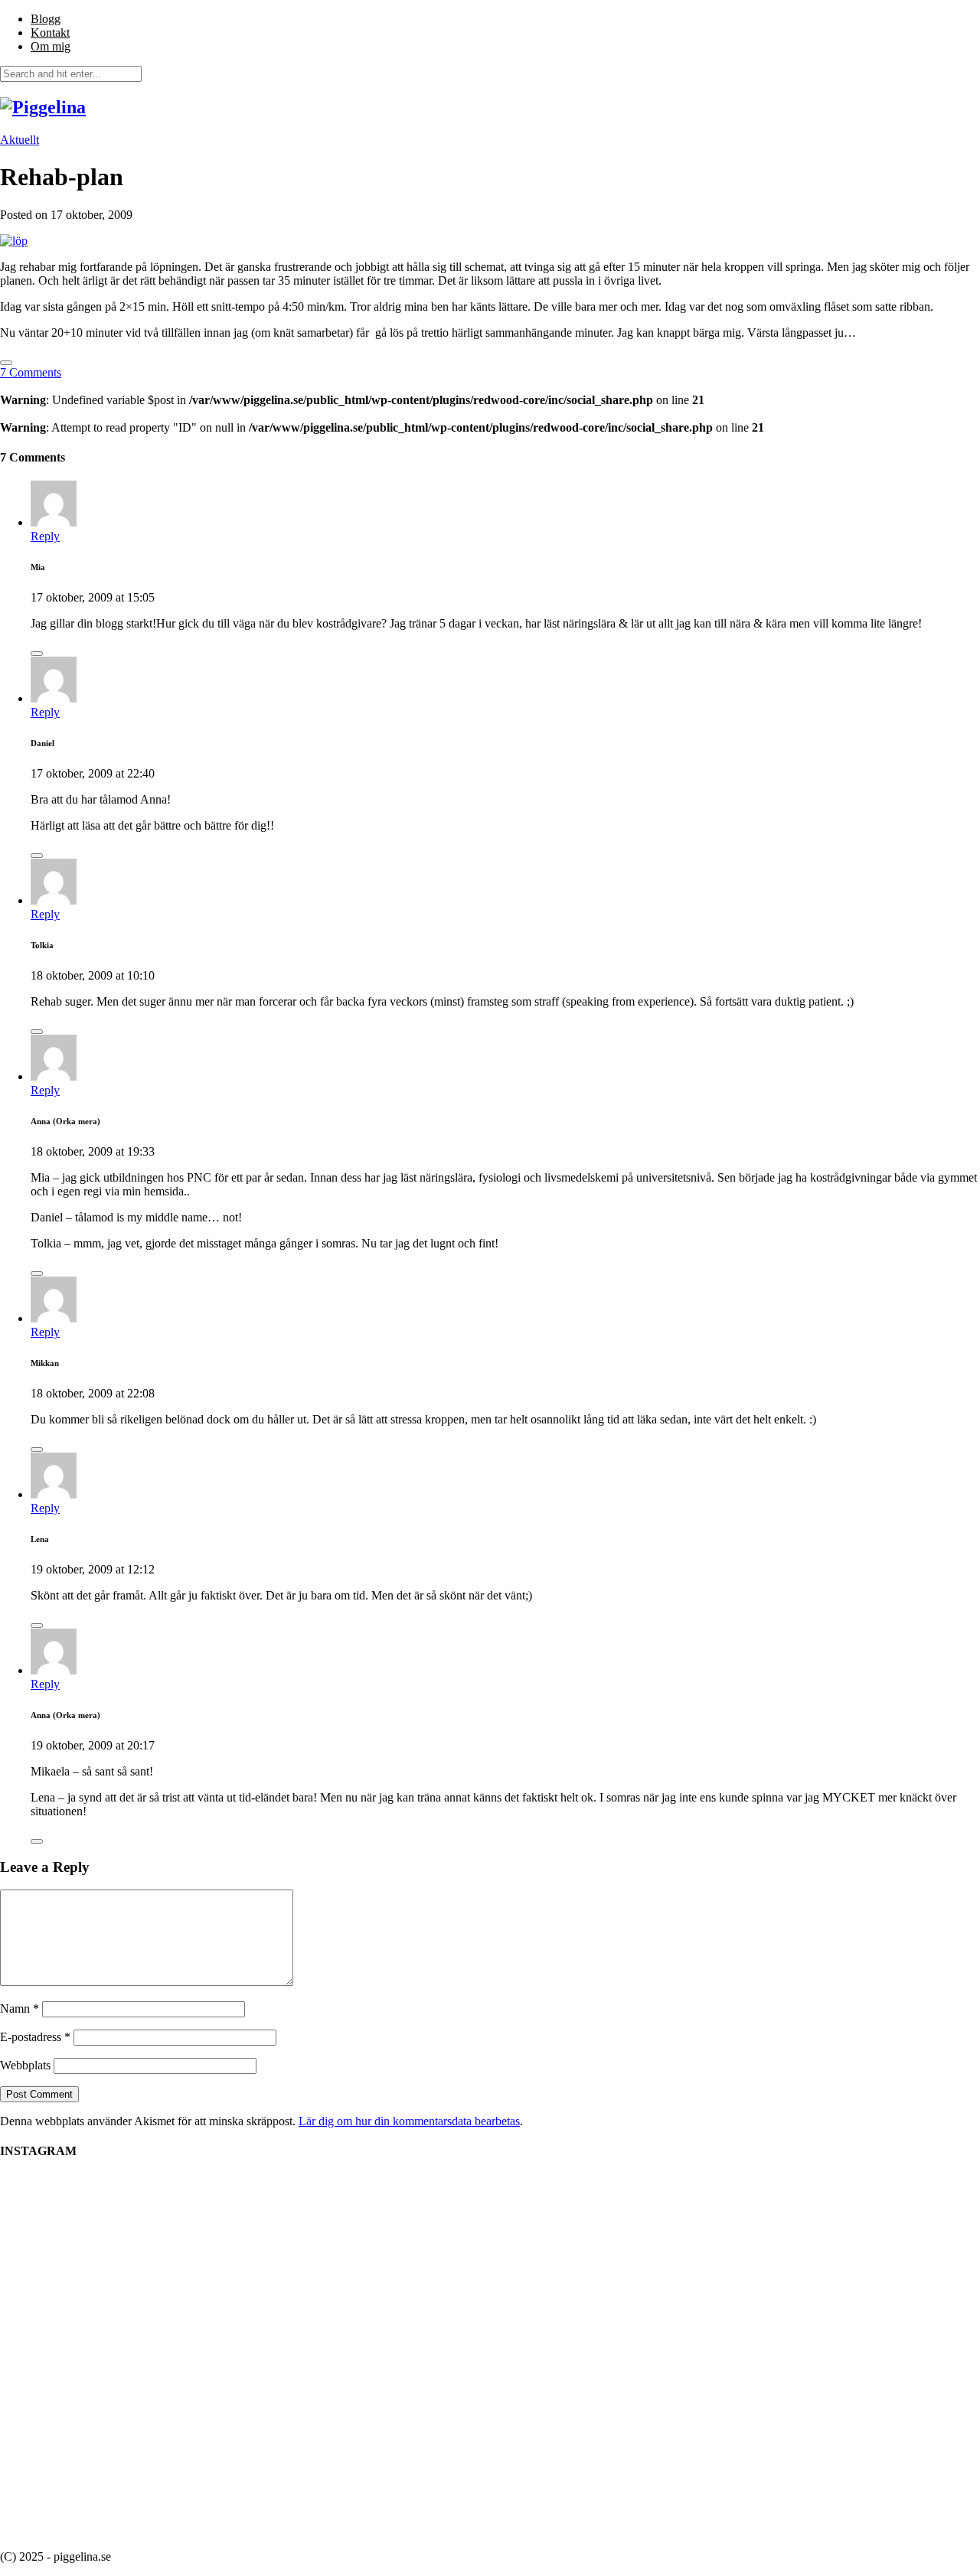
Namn (20, 2009)
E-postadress (35, 2037)
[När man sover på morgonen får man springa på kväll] (421, 2281)
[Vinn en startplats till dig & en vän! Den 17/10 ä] (559, 2356)
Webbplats (25, 2065)
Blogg (46, 19)
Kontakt (50, 33)
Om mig (51, 46)
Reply (45, 536)
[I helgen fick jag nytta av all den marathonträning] (835, 2302)
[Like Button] (6, 363)
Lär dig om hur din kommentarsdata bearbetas (409, 2121)
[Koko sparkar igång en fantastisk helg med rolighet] (283, 2225)
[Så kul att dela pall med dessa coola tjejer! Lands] (145, 2287)
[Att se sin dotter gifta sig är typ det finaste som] (697, 2240)
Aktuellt (20, 140)
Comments (31, 372)
